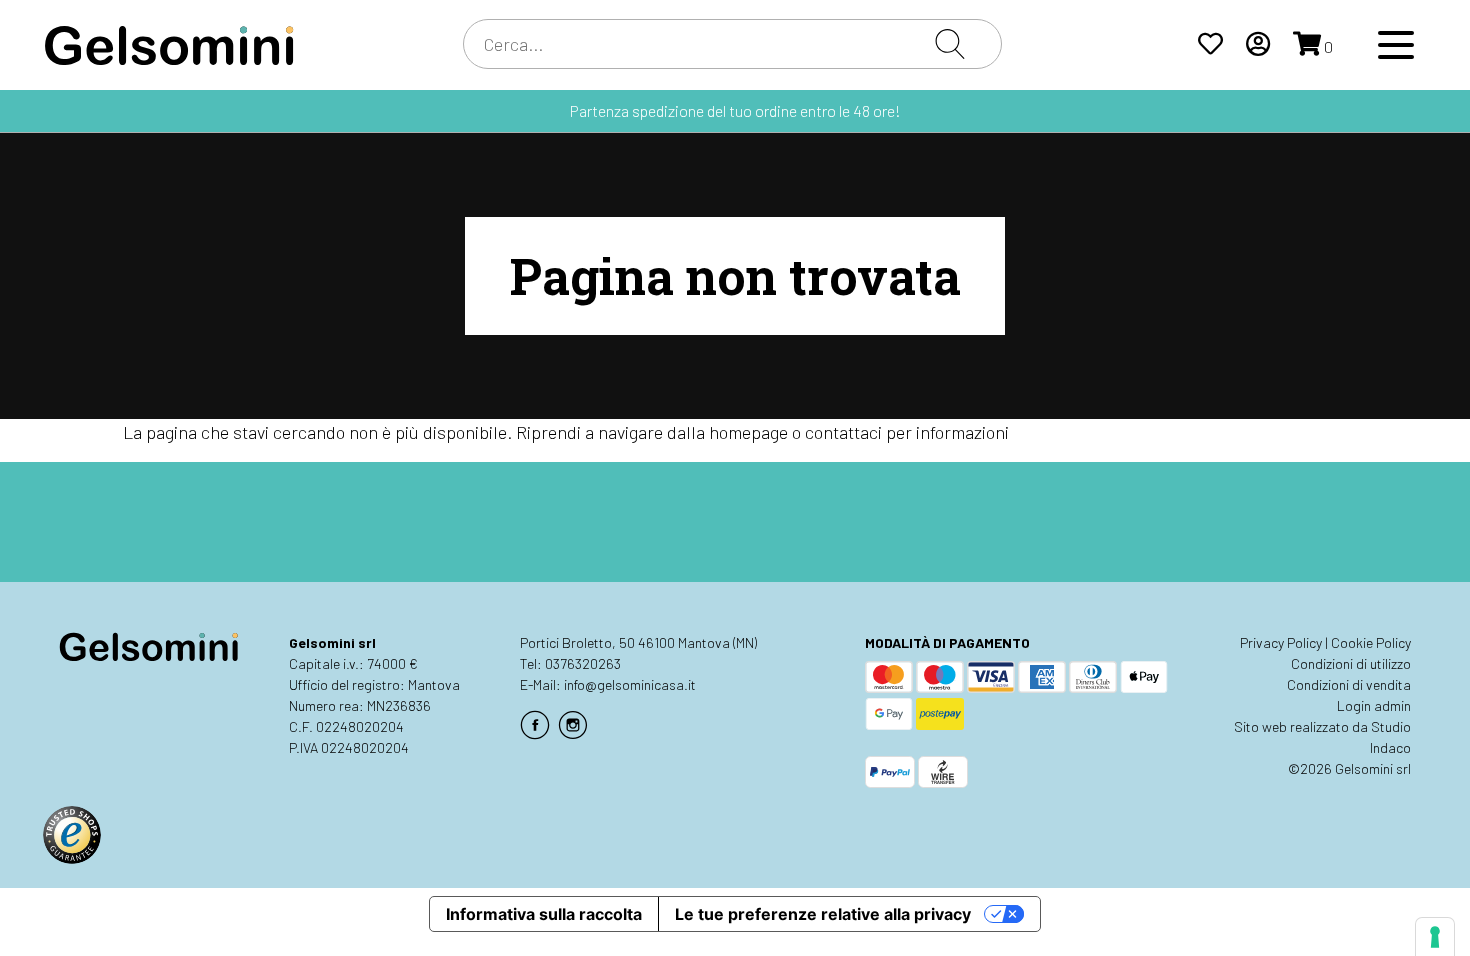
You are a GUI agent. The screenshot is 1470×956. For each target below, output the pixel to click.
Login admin (1374, 705)
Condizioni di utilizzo (1351, 663)
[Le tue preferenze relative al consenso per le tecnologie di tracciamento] (1435, 937)
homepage (748, 432)
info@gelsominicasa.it (630, 684)
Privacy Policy (1281, 642)
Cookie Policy (1371, 642)
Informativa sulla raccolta (544, 914)
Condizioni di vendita (1349, 684)
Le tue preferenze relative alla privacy (823, 914)
